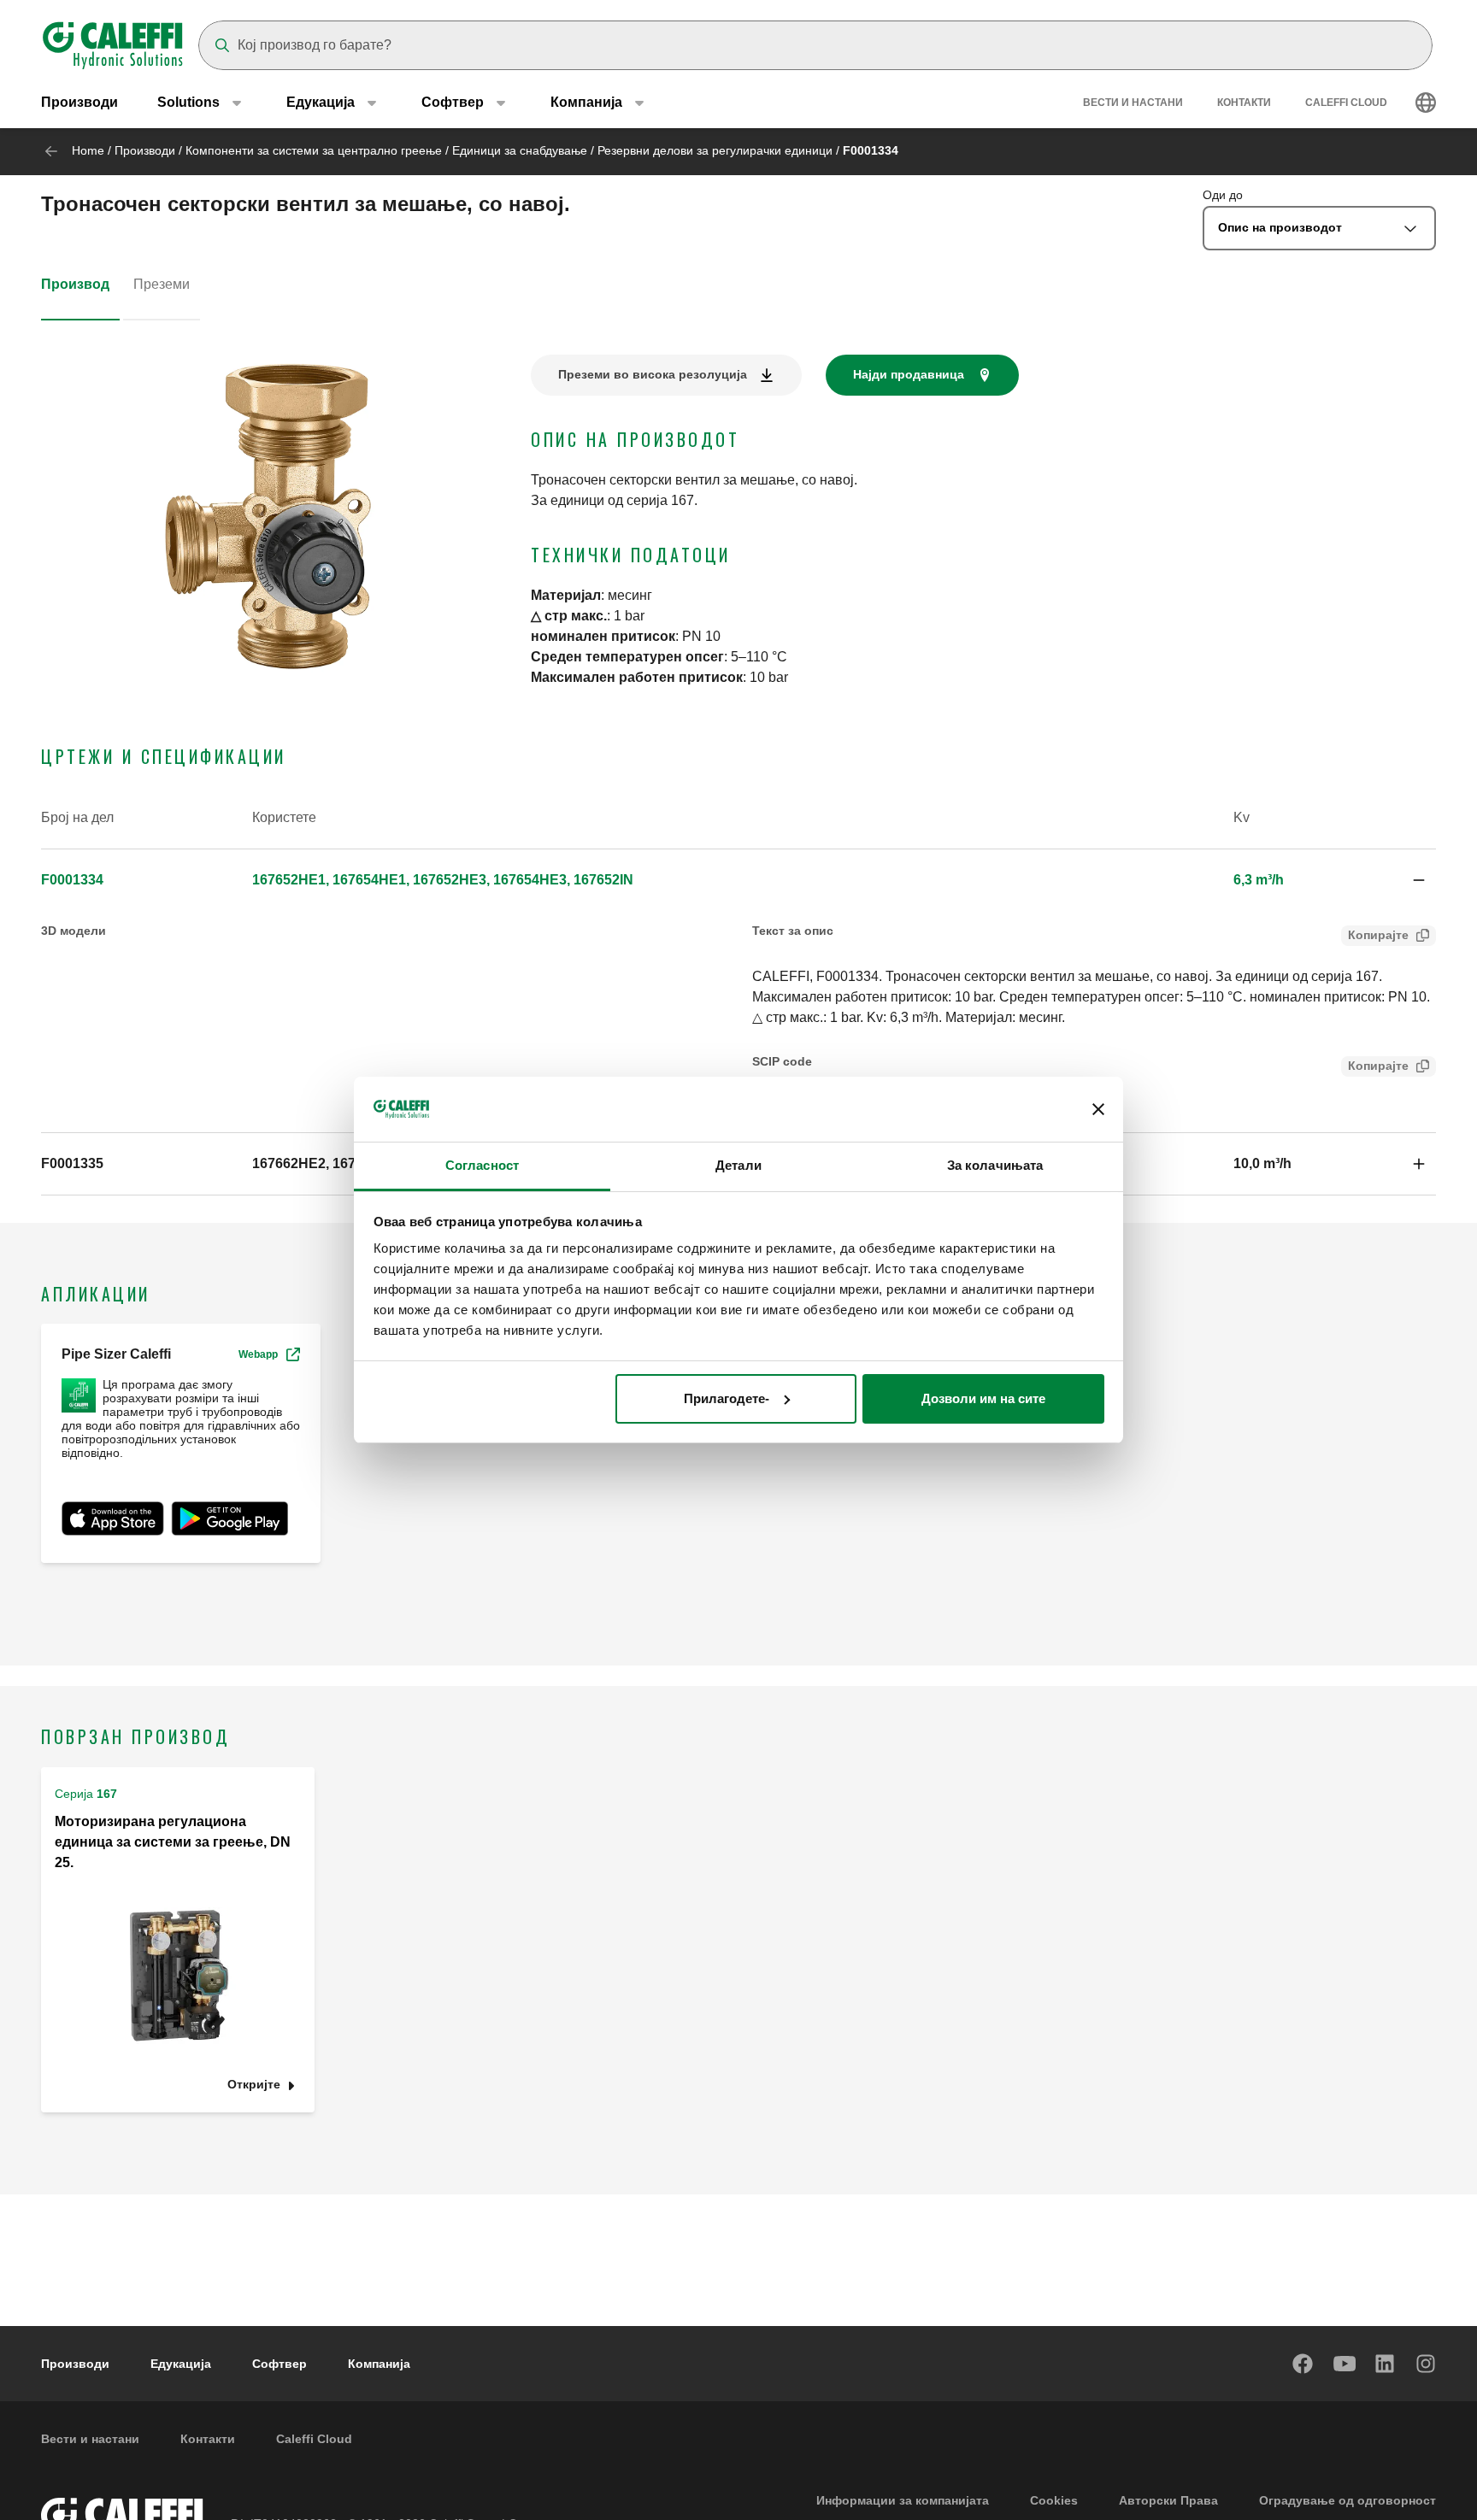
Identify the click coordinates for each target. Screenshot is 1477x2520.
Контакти (1244, 103)
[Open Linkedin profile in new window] (1386, 2364)
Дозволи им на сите (983, 1398)
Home (88, 150)
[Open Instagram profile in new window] (1427, 2364)
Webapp (258, 1354)
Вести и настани (1133, 103)
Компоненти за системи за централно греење (314, 150)
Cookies (1054, 2500)
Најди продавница (909, 374)
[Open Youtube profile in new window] (1345, 2364)
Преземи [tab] (162, 284)
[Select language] (1426, 103)
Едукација (181, 2364)
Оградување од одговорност (1348, 2500)
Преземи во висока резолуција (653, 374)
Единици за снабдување (520, 150)
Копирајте (1378, 935)
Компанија (379, 2364)
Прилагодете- (727, 1398)
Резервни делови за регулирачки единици (715, 150)
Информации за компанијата (903, 2500)
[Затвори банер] (1098, 1109)
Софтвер (280, 2364)
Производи (79, 102)
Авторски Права (1168, 2500)
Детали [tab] (738, 1165)
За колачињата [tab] (995, 1165)
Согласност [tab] (482, 1165)
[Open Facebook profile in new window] (1303, 2364)
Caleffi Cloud (1346, 103)
